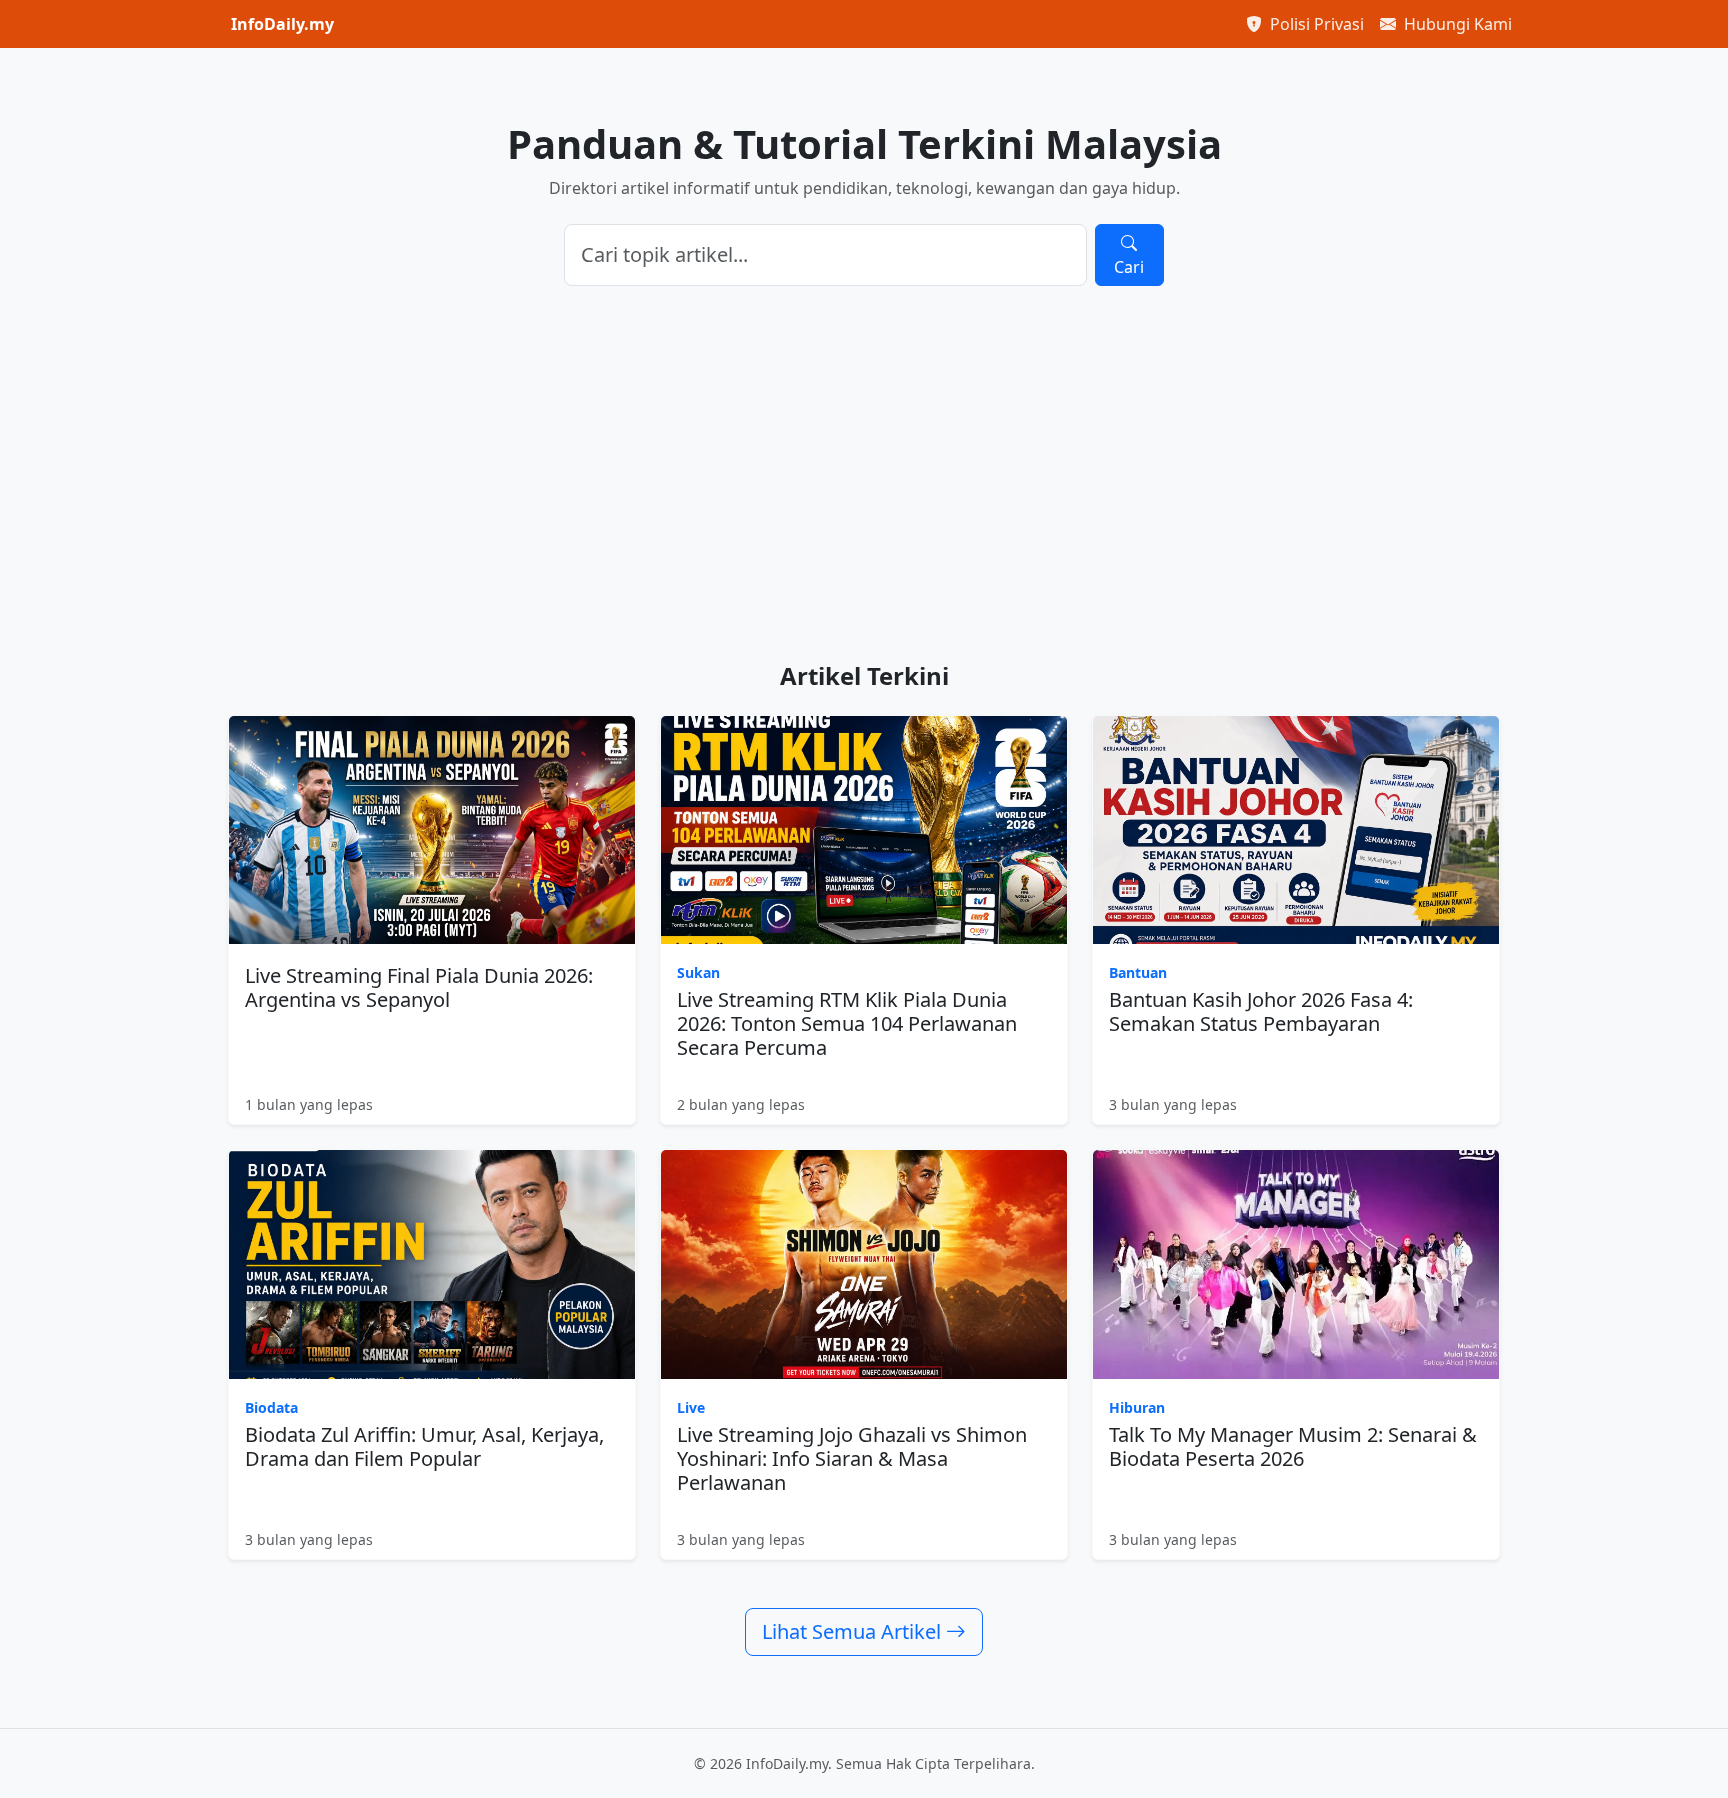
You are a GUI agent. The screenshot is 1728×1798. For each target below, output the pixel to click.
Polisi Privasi (1315, 24)
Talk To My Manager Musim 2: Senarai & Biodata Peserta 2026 (1293, 1446)
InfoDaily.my (282, 24)
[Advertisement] (864, 474)
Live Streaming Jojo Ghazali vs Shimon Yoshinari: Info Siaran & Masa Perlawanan (852, 1458)
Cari (1129, 267)
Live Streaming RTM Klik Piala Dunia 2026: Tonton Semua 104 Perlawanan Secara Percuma (847, 1023)
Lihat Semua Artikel (854, 1631)
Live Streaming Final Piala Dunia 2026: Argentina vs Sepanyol (419, 987)
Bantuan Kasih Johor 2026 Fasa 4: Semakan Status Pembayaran (1261, 1011)
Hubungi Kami (1456, 24)
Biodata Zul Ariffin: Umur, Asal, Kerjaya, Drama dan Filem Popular (424, 1446)
